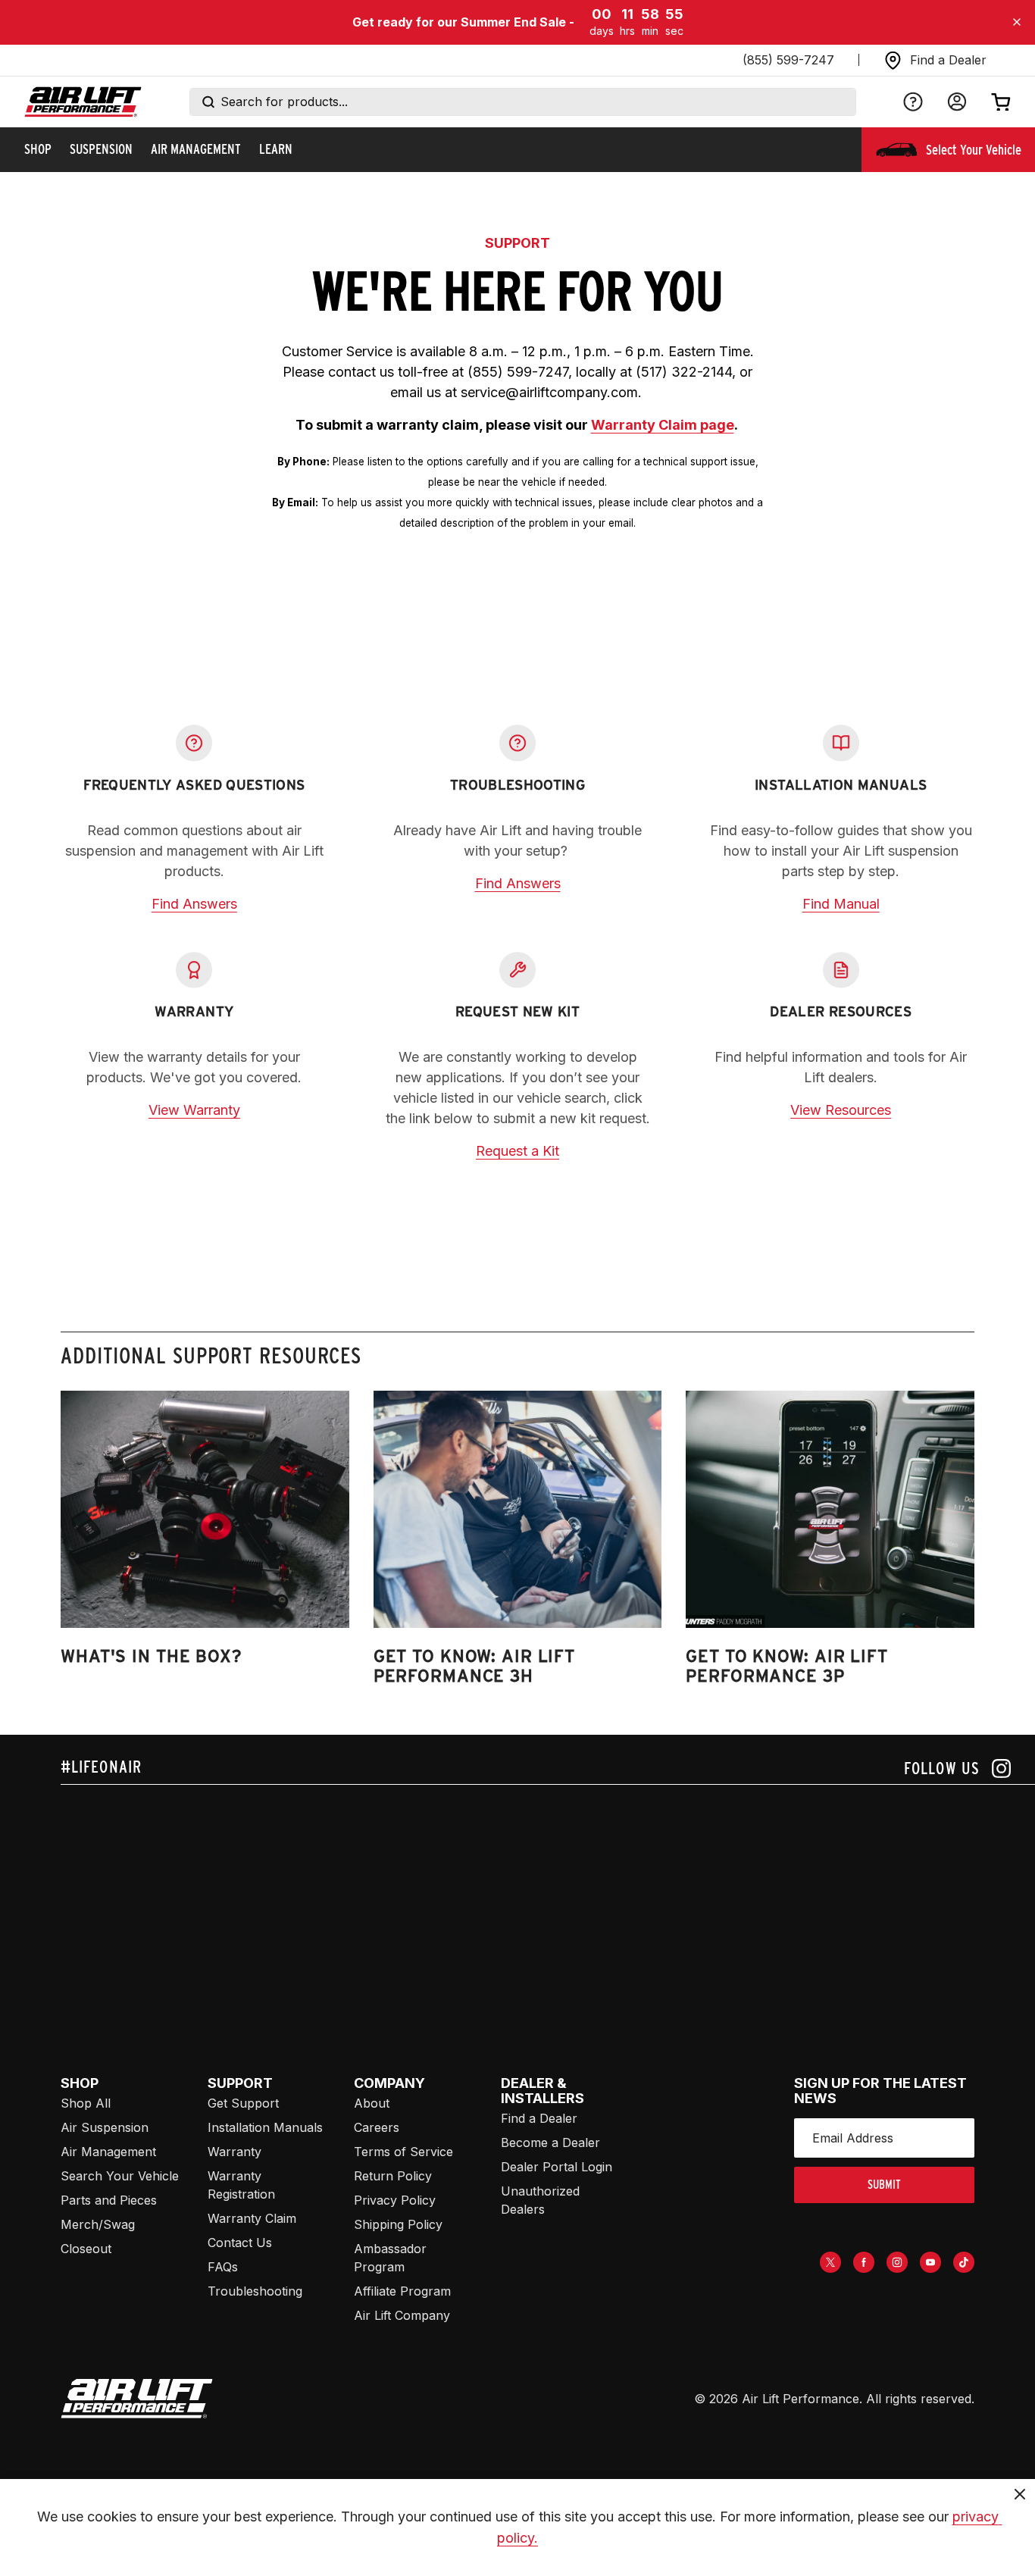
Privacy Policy (395, 2200)
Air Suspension (105, 2127)
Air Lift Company (402, 2315)
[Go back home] (83, 102)
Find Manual (841, 904)
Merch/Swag (98, 2224)
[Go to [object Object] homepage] (137, 2399)
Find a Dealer (539, 2118)
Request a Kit (517, 1151)
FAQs (223, 2267)
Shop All (86, 2103)
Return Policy (393, 2176)
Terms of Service (403, 2152)
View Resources (841, 1110)
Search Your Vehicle (120, 2176)
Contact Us (240, 2243)
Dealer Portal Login (557, 2167)
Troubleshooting (255, 2291)
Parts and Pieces (109, 2200)
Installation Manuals (265, 2127)
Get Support (243, 2103)
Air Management (108, 2152)
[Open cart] (1001, 102)
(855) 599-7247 (788, 60)
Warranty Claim (252, 2218)
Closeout (86, 2249)
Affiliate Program (402, 2291)
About (372, 2103)
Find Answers (194, 904)
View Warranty (194, 1110)
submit (884, 2185)
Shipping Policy (398, 2224)
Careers (377, 2127)
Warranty (235, 2152)
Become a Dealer (550, 2142)
